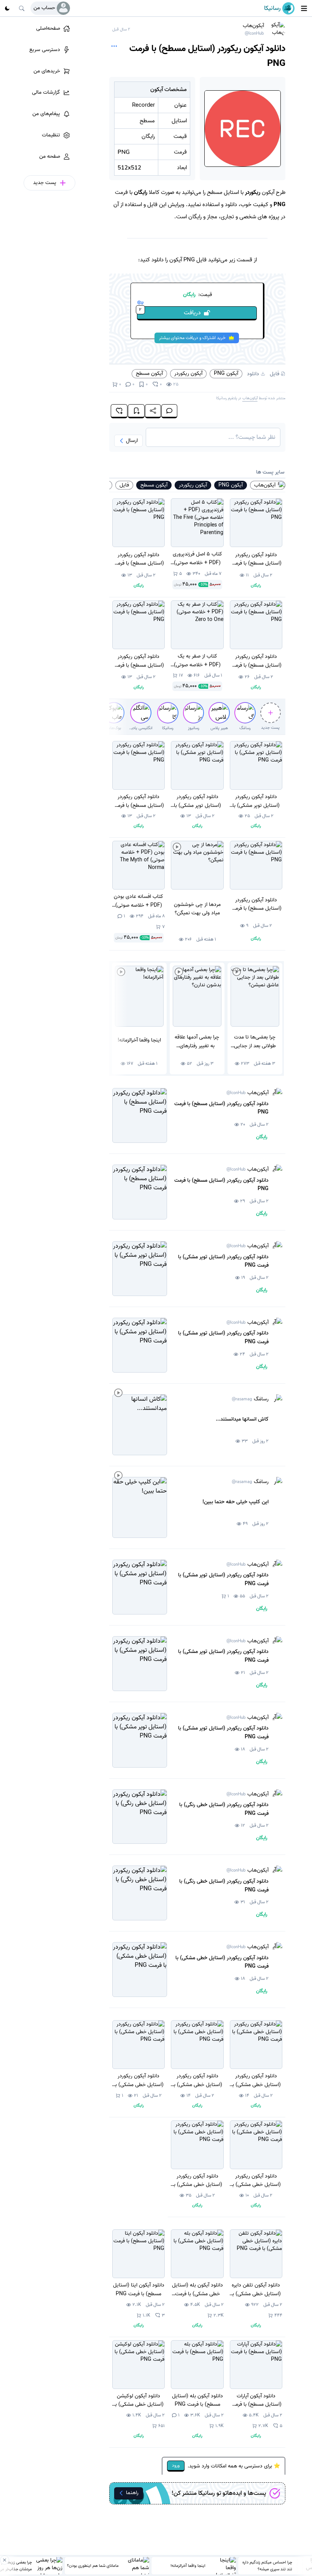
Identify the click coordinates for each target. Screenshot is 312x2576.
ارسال (132, 441)
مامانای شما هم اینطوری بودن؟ (93, 2566)
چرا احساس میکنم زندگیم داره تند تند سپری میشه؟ (267, 2566)
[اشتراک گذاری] (153, 411)
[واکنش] (119, 411)
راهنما (132, 2493)
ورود (176, 2465)
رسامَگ (250, 1399)
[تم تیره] (7, 8)
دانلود (253, 374)
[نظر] (169, 411)
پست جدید (270, 728)
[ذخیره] (136, 411)
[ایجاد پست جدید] (271, 713)
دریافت (170, 312)
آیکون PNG (226, 373)
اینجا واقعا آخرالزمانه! (188, 2566)
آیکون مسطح (149, 373)
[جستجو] (22, 8)
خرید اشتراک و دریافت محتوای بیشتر (192, 338)
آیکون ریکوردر (188, 373)
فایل (275, 374)
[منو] (304, 8)
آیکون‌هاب (253, 29)
